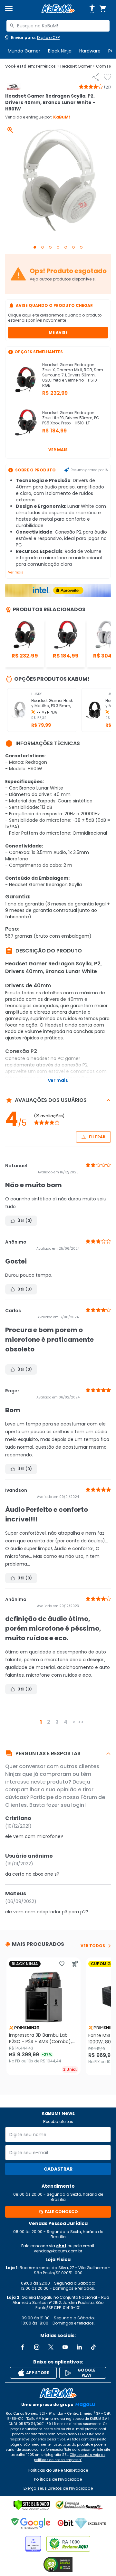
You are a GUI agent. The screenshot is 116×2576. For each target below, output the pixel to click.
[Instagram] (37, 2347)
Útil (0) (25, 1221)
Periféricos (48, 66)
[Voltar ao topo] (58, 2393)
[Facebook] (23, 2347)
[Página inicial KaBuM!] (58, 9)
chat (61, 2246)
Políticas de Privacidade (58, 2479)
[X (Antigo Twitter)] (51, 2347)
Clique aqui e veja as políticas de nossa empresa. (70, 2457)
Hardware (90, 51)
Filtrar (97, 1137)
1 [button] (41, 1722)
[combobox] (58, 26)
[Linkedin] (79, 2347)
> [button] (74, 1722)
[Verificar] (32, 2505)
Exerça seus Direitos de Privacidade (58, 2488)
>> (81, 1722)
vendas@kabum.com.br (58, 2251)
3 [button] (57, 1722)
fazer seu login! (66, 1805)
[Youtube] (65, 2347)
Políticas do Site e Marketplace (58, 2470)
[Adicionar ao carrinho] (75, 1964)
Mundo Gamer (24, 51)
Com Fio (106, 66)
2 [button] (49, 1722)
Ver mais (58, 450)
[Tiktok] (93, 2347)
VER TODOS (93, 1946)
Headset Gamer (77, 66)
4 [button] (66, 1722)
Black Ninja (60, 51)
